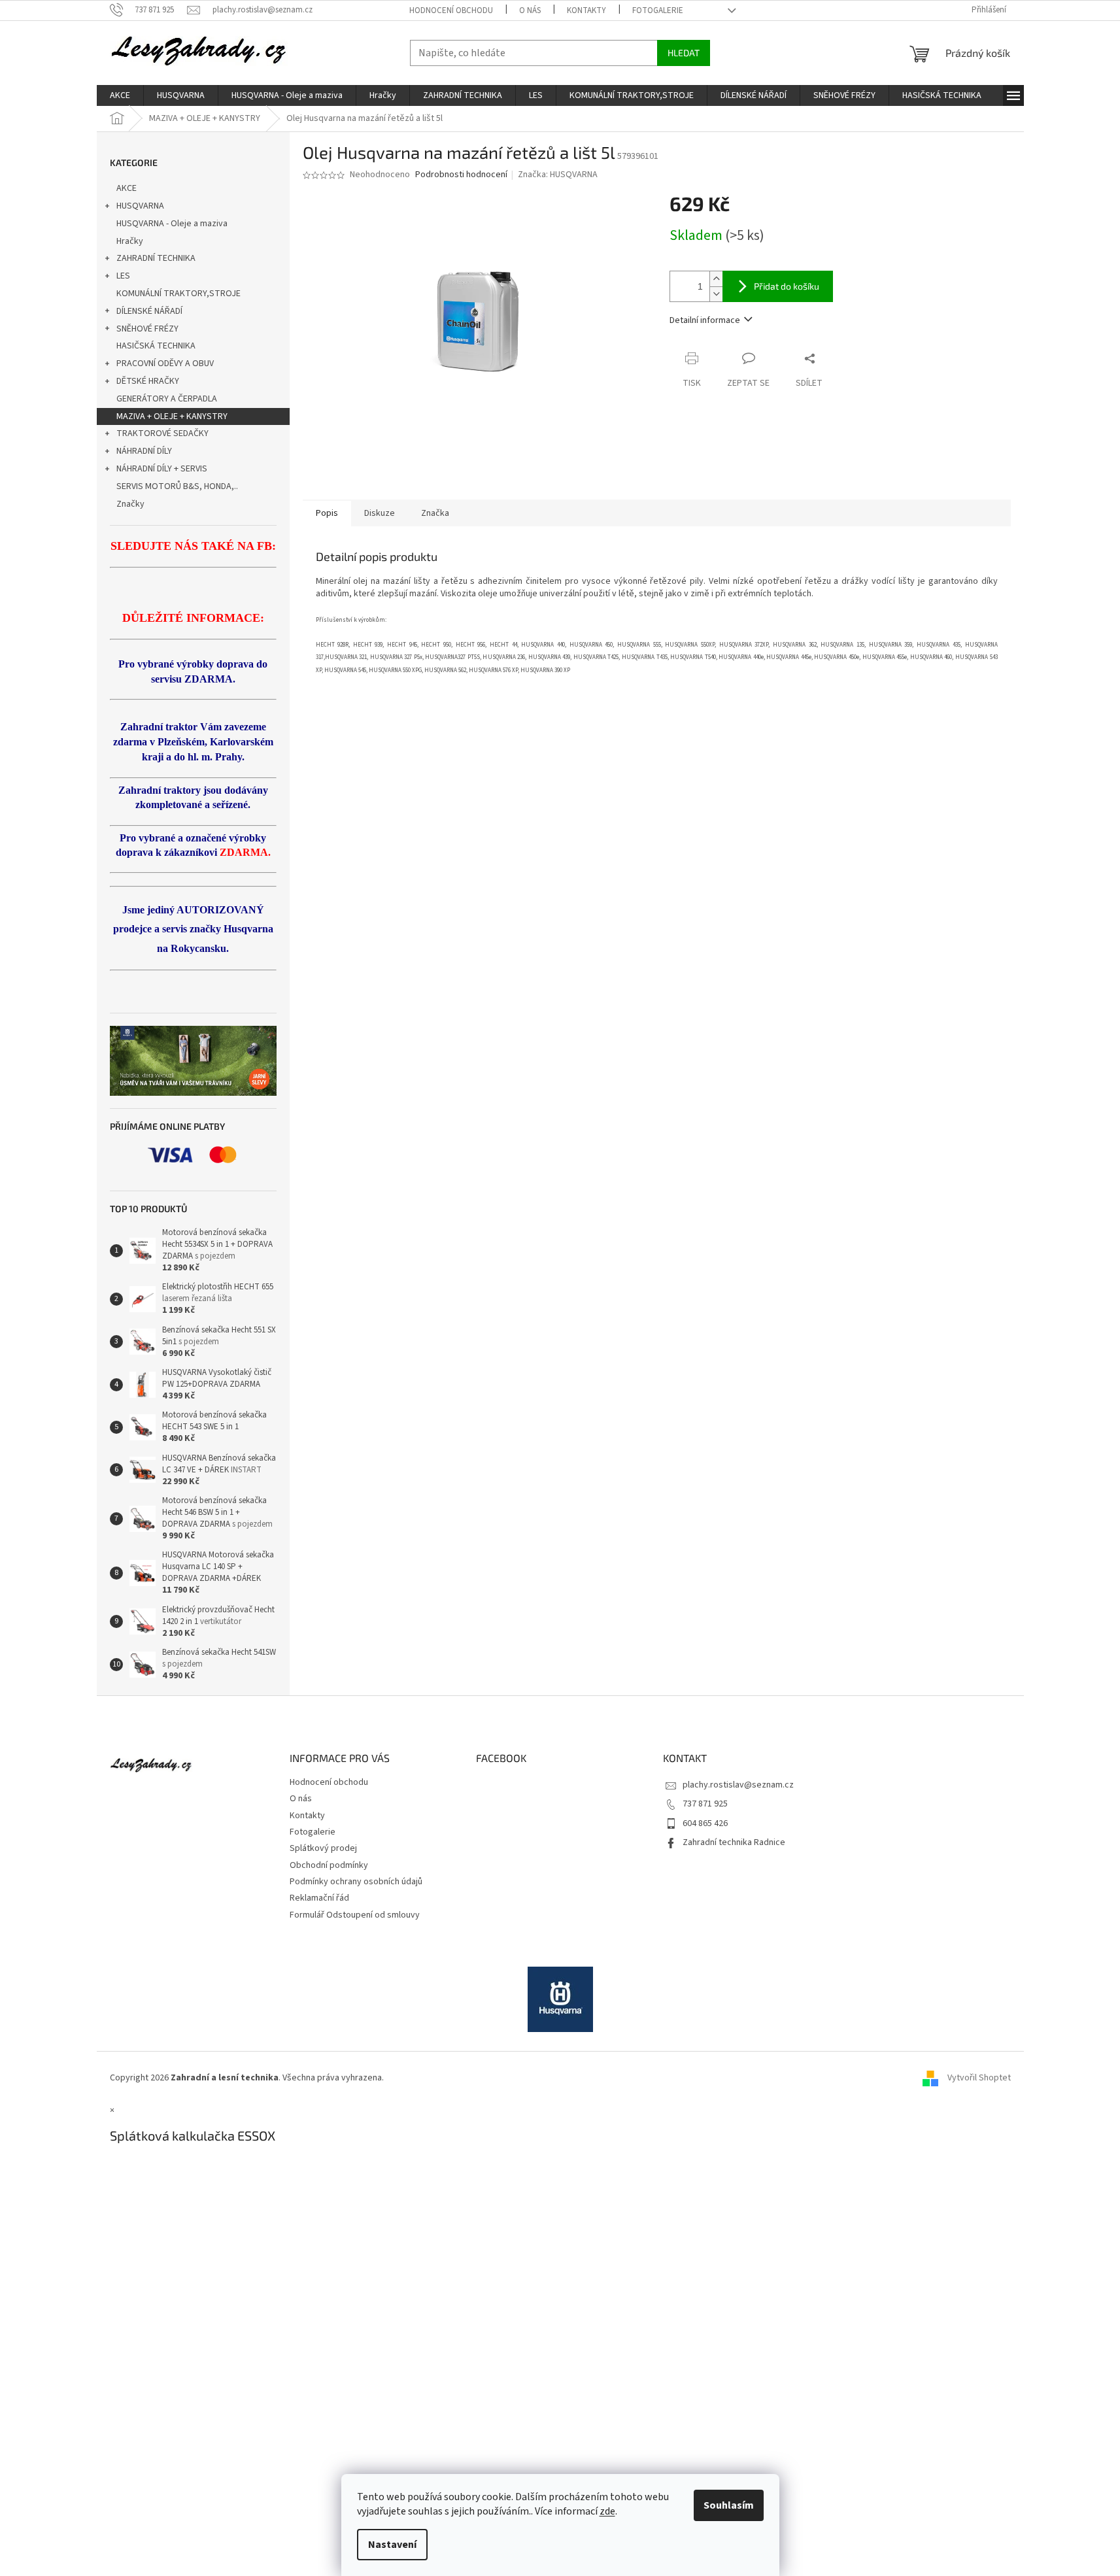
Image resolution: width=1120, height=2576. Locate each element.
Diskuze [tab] (380, 513)
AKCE (127, 188)
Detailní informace (705, 320)
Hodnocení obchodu (451, 10)
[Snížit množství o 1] (716, 294)
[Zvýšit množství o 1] (716, 279)
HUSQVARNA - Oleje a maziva (172, 224)
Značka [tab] (435, 513)
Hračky (130, 241)
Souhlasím (729, 2505)
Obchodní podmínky (329, 1865)
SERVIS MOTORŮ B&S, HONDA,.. (177, 486)
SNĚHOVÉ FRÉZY (147, 329)
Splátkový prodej (323, 1848)
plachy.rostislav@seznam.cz (738, 1785)
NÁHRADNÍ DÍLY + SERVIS (162, 469)
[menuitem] (120, 95)
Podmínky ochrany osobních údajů (356, 1882)
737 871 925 (705, 1804)
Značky (130, 504)
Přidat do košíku (787, 286)
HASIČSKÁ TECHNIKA (156, 346)
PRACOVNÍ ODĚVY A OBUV (165, 364)
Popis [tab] (327, 513)
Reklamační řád (319, 1898)
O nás (530, 10)
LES (123, 276)
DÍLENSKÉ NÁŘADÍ (149, 311)
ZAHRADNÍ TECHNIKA (156, 258)
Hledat (684, 53)
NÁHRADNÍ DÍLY (144, 451)
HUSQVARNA (140, 206)
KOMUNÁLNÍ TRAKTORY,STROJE (178, 294)
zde (607, 2511)
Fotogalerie (658, 10)
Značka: (558, 175)
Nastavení (392, 2545)
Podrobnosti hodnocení (461, 175)
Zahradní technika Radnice (734, 1842)
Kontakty (586, 10)
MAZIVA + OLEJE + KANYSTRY (172, 416)
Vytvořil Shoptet (979, 2078)
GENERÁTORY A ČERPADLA (167, 399)
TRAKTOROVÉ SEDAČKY (162, 433)
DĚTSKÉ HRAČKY (148, 381)
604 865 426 (705, 1823)
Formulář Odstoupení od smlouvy (355, 1915)
